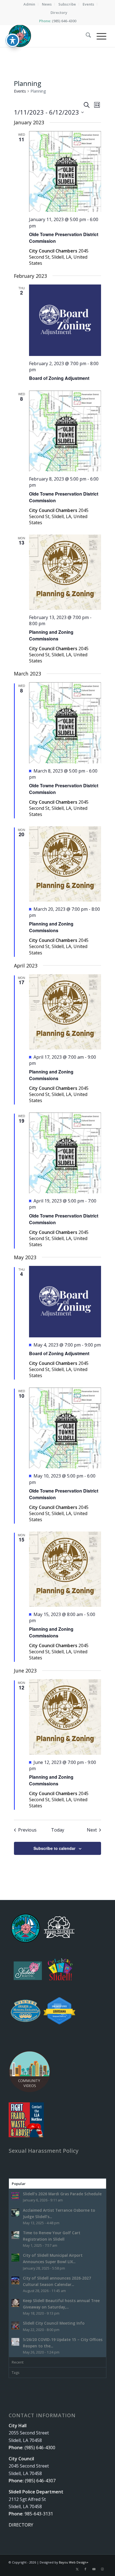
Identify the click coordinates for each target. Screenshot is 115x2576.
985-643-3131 (39, 2514)
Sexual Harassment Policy (44, 2151)
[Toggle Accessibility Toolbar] (13, 40)
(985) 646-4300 (64, 21)
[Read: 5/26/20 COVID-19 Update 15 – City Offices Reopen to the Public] (15, 2342)
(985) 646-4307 (40, 2481)
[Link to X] (77, 2569)
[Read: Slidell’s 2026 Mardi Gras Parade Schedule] (15, 2196)
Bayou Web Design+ (74, 2562)
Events (20, 91)
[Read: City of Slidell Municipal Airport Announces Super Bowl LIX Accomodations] (15, 2258)
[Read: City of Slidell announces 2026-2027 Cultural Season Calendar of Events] (15, 2280)
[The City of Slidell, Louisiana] (48, 36)
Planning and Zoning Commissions (51, 635)
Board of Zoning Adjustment (59, 378)
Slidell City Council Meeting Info (54, 2323)
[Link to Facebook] (85, 2569)
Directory (59, 13)
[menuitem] (29, 4)
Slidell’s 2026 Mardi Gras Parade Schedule (62, 2194)
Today (58, 1830)
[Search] (86, 36)
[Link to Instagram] (102, 2569)
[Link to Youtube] (94, 2569)
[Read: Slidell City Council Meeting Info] (15, 2325)
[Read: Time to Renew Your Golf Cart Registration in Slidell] (15, 2235)
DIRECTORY (21, 2525)
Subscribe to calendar (54, 1848)
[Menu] (99, 36)
